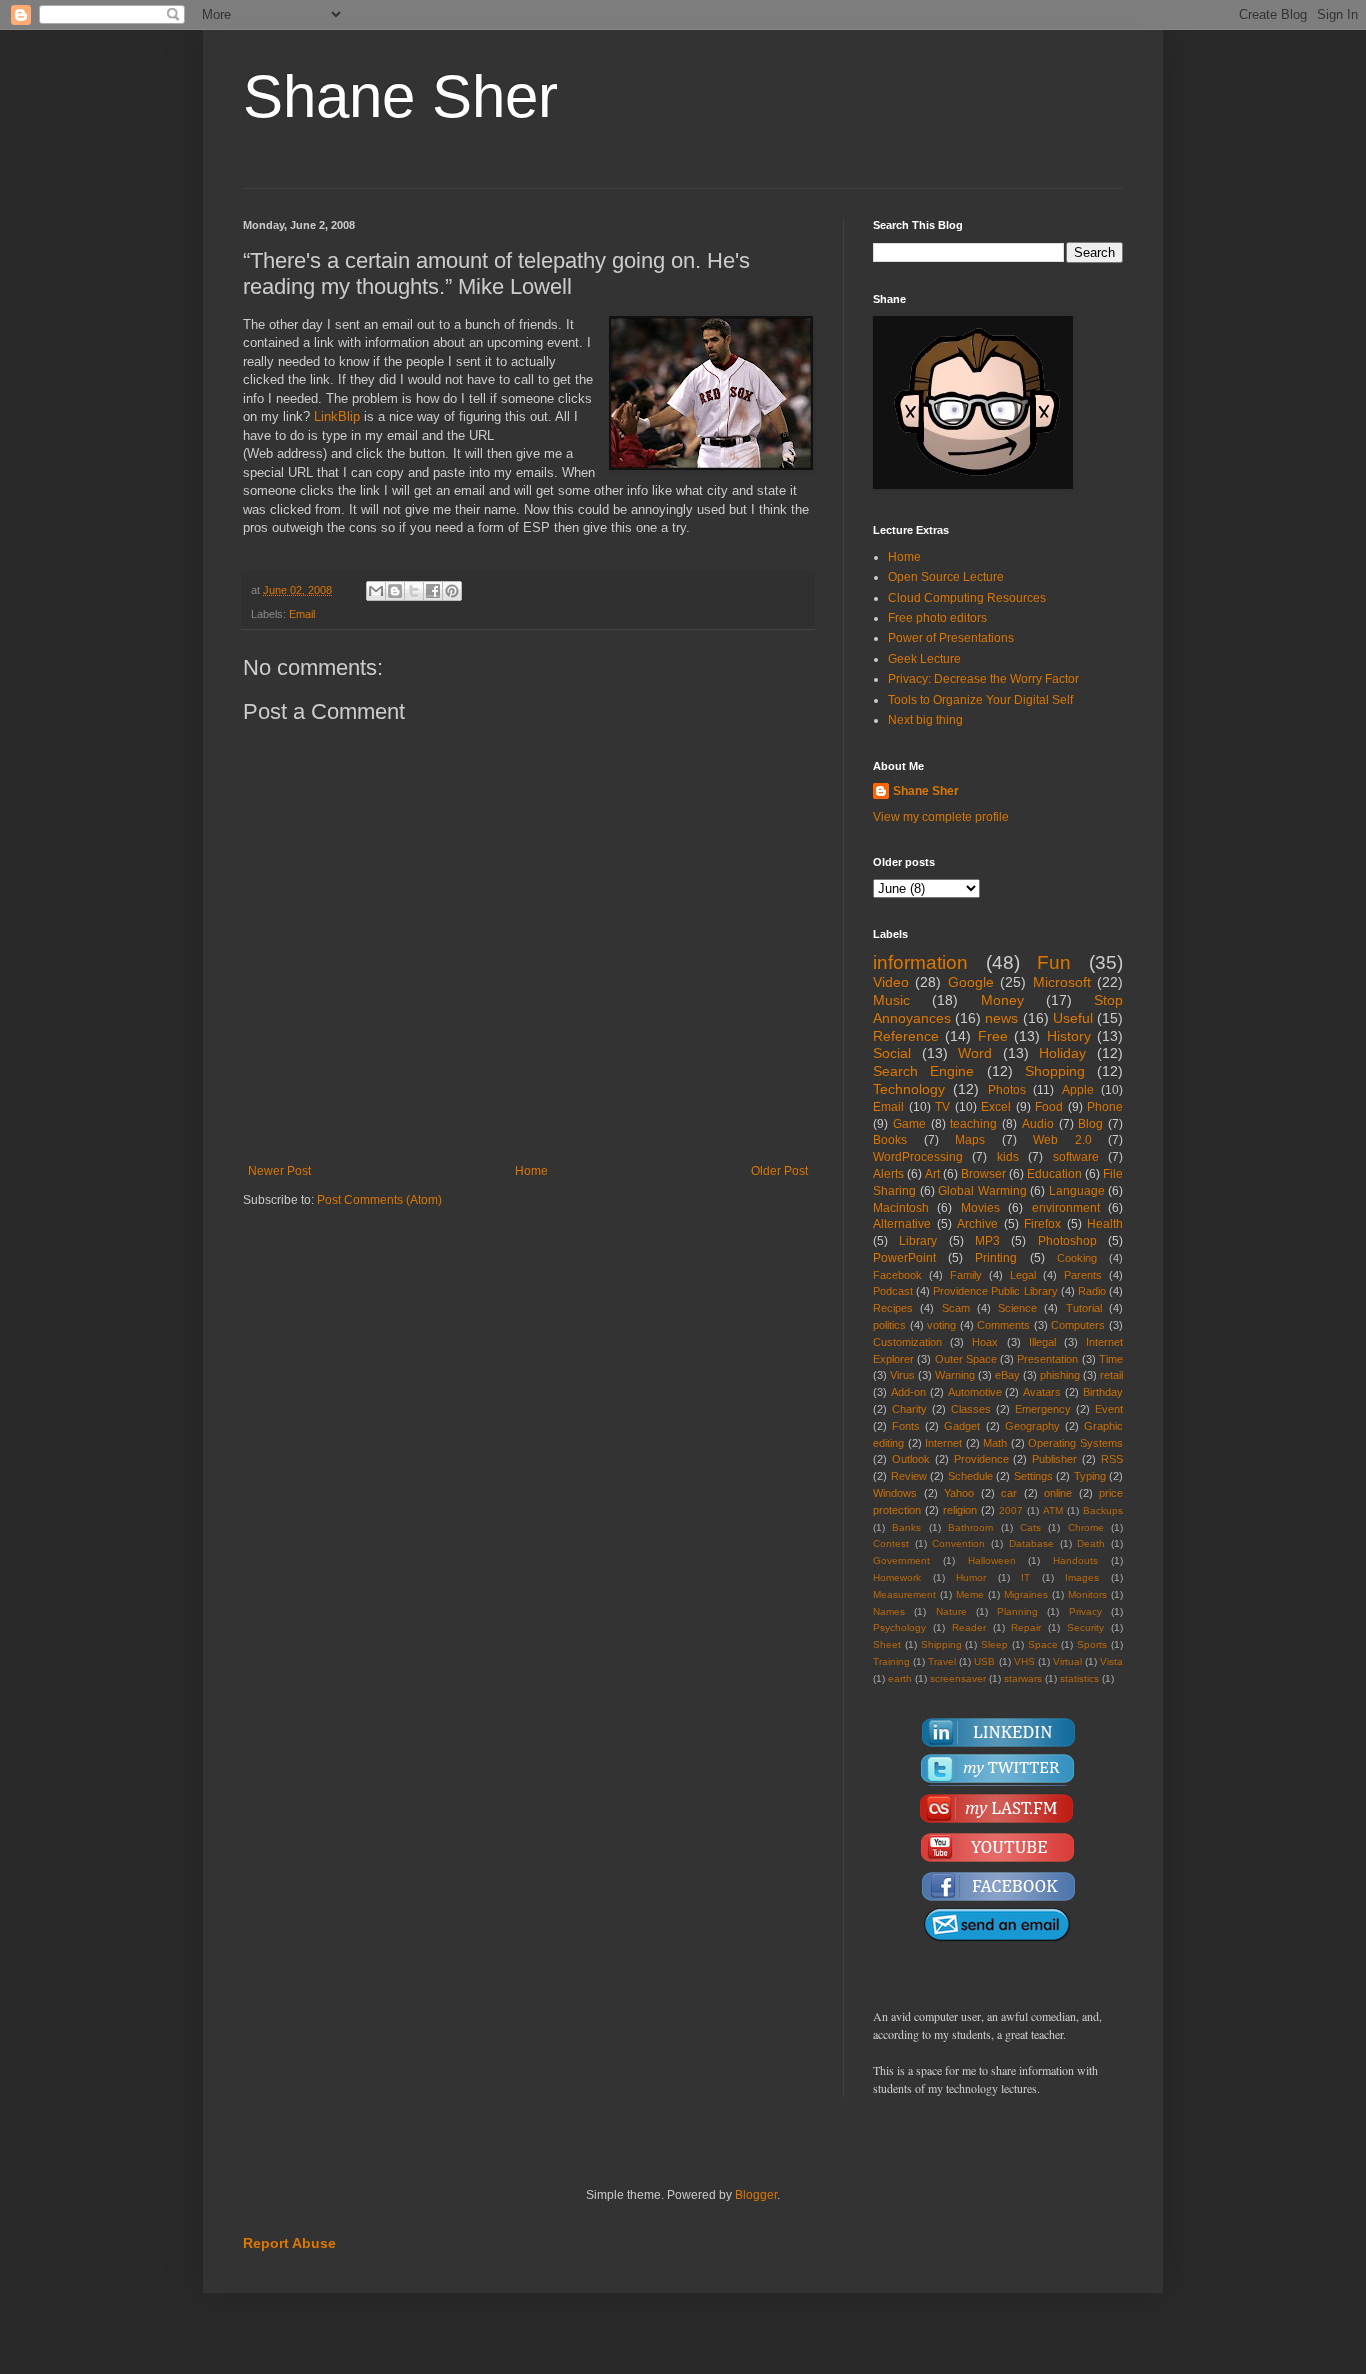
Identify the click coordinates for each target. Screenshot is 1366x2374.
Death (1091, 1543)
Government (901, 1560)
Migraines (1026, 1594)
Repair (1026, 1627)
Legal (1023, 1275)
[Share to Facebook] (433, 591)
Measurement (904, 1594)
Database (1031, 1543)
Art (932, 1174)
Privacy (1085, 1611)
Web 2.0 (1062, 1140)
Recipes (893, 1308)
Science (1017, 1308)
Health (1105, 1224)
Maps (970, 1140)
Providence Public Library (995, 1291)
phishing (1060, 1375)
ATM (1053, 1510)
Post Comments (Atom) (379, 1200)
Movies (980, 1208)
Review (909, 1476)
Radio (1092, 1291)
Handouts (1075, 1560)
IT (1025, 1577)
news (1001, 1018)
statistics (1079, 1678)
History (1069, 1036)
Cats (1030, 1527)
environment (1066, 1208)
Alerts (888, 1174)
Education (1054, 1174)
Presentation (1047, 1359)
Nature (951, 1611)
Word (975, 1053)
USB (984, 1661)
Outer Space (966, 1359)
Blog (1090, 1124)
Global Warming (982, 1191)
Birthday (1103, 1392)
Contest (891, 1543)
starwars (1023, 1678)
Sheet (887, 1644)
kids (1008, 1157)
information (920, 962)
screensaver (958, 1678)
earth (900, 1678)
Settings (1033, 1476)
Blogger (756, 2195)
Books (890, 1140)
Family (966, 1275)
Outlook (911, 1459)
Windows (895, 1493)
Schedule (970, 1476)
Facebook (897, 1275)
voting (941, 1325)
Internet (943, 1443)
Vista (1111, 1661)
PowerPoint (904, 1258)
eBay (1007, 1375)
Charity (909, 1409)
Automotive (975, 1392)
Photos (1007, 1090)
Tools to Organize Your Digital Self (980, 700)
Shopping (1055, 1071)
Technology (909, 1089)
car (1009, 1493)
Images (1082, 1577)
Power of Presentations (951, 638)
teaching (973, 1124)
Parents (1083, 1275)
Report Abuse (289, 2243)
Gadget (962, 1426)
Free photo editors (937, 618)
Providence (981, 1459)
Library (918, 1241)
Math (995, 1443)
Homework (897, 1577)
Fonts (906, 1426)
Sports (1092, 1644)
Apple (1078, 1090)
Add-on (908, 1392)
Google (971, 982)
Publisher (1054, 1459)
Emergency (1043, 1409)
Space (1043, 1644)
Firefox (1042, 1224)
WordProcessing (918, 1157)
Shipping (941, 1644)
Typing (1090, 1476)
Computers (1078, 1325)
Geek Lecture (924, 659)
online (1058, 1493)
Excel (996, 1107)
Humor (971, 1577)
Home (531, 1171)
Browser (983, 1174)
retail (1111, 1375)
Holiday (1062, 1053)
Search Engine (923, 1071)
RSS (1112, 1459)
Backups (1103, 1510)
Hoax (985, 1342)
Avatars (1042, 1392)
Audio (1038, 1124)
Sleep (994, 1644)
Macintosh (901, 1208)
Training (891, 1661)
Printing (996, 1258)
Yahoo (959, 1493)
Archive (977, 1224)
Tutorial (1084, 1308)
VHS (1024, 1661)
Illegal (1042, 1342)
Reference (906, 1036)
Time (1111, 1359)
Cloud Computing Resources (967, 598)
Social (892, 1053)
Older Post (779, 1171)
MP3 (987, 1241)
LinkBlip (337, 416)
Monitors (1087, 1594)
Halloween (992, 1560)
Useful (1073, 1018)
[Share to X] (414, 591)
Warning (955, 1375)
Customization (907, 1342)
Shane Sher (400, 96)
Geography (1032, 1426)
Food (1049, 1107)
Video (891, 982)
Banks (906, 1527)
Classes (971, 1409)
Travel (942, 1661)
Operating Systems (1075, 1443)
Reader (969, 1627)
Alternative (902, 1224)
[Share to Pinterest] (452, 591)
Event (1109, 1409)
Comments (1003, 1325)
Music (891, 1000)
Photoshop (1067, 1241)
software (1076, 1157)
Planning (1017, 1611)
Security (1085, 1627)
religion (960, 1510)
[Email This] (376, 591)
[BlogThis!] (395, 591)
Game (909, 1124)
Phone (1105, 1107)
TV (942, 1107)
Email (302, 614)
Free (993, 1036)
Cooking (1077, 1258)
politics (889, 1325)
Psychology (899, 1627)
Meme (970, 1594)
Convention (958, 1543)
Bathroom (970, 1527)
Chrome (1086, 1527)
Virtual (1067, 1661)
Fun (1054, 962)
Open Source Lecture (946, 577)
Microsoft (1062, 982)
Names (889, 1611)
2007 (1011, 1510)
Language (1077, 1191)
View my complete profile (941, 817)
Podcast (893, 1291)
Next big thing (925, 720)
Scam (956, 1308)
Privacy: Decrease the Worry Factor (983, 679)
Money (1002, 1000)
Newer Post (279, 1171)
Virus (902, 1375)
